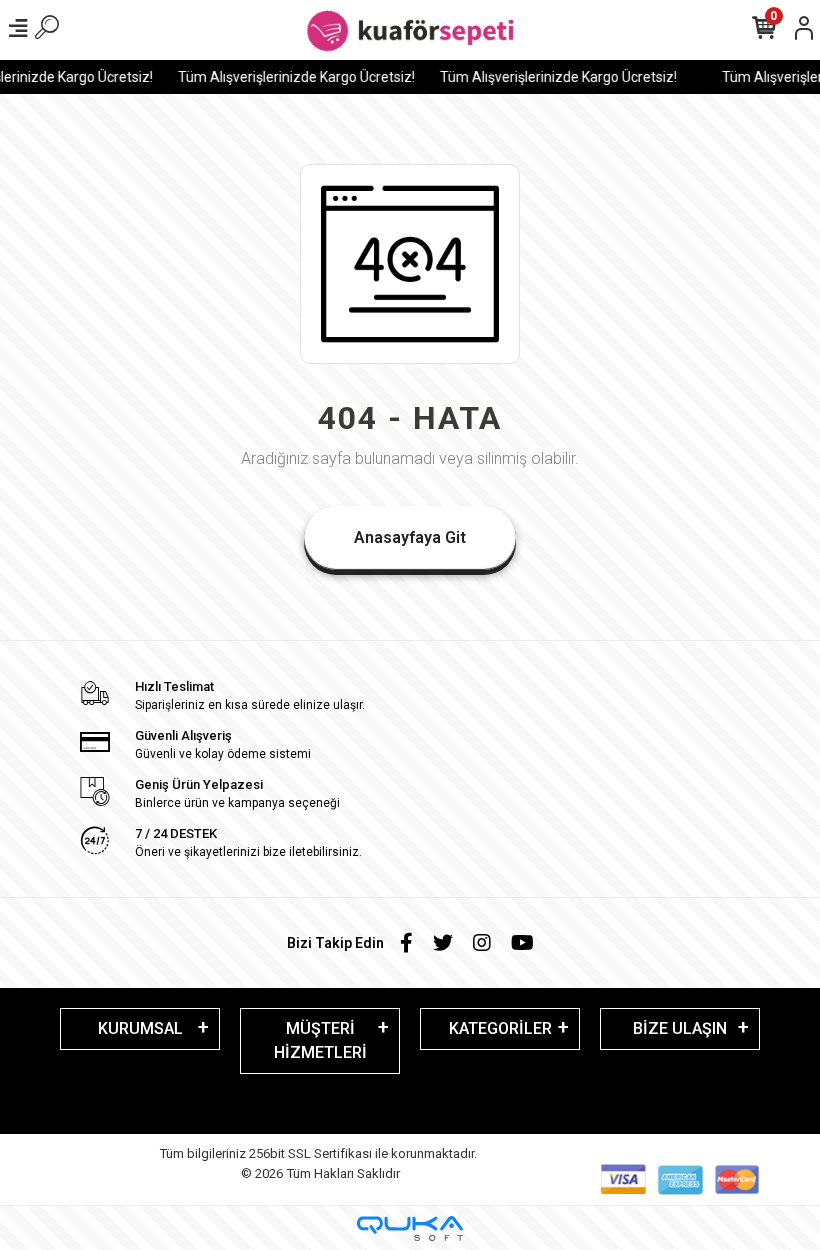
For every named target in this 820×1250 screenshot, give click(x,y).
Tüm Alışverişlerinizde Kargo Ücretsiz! (289, 77)
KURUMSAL (140, 1028)
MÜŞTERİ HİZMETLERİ (320, 1040)
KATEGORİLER (500, 1028)
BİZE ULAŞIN (680, 1028)
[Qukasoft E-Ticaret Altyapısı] (410, 1228)
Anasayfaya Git (410, 537)
